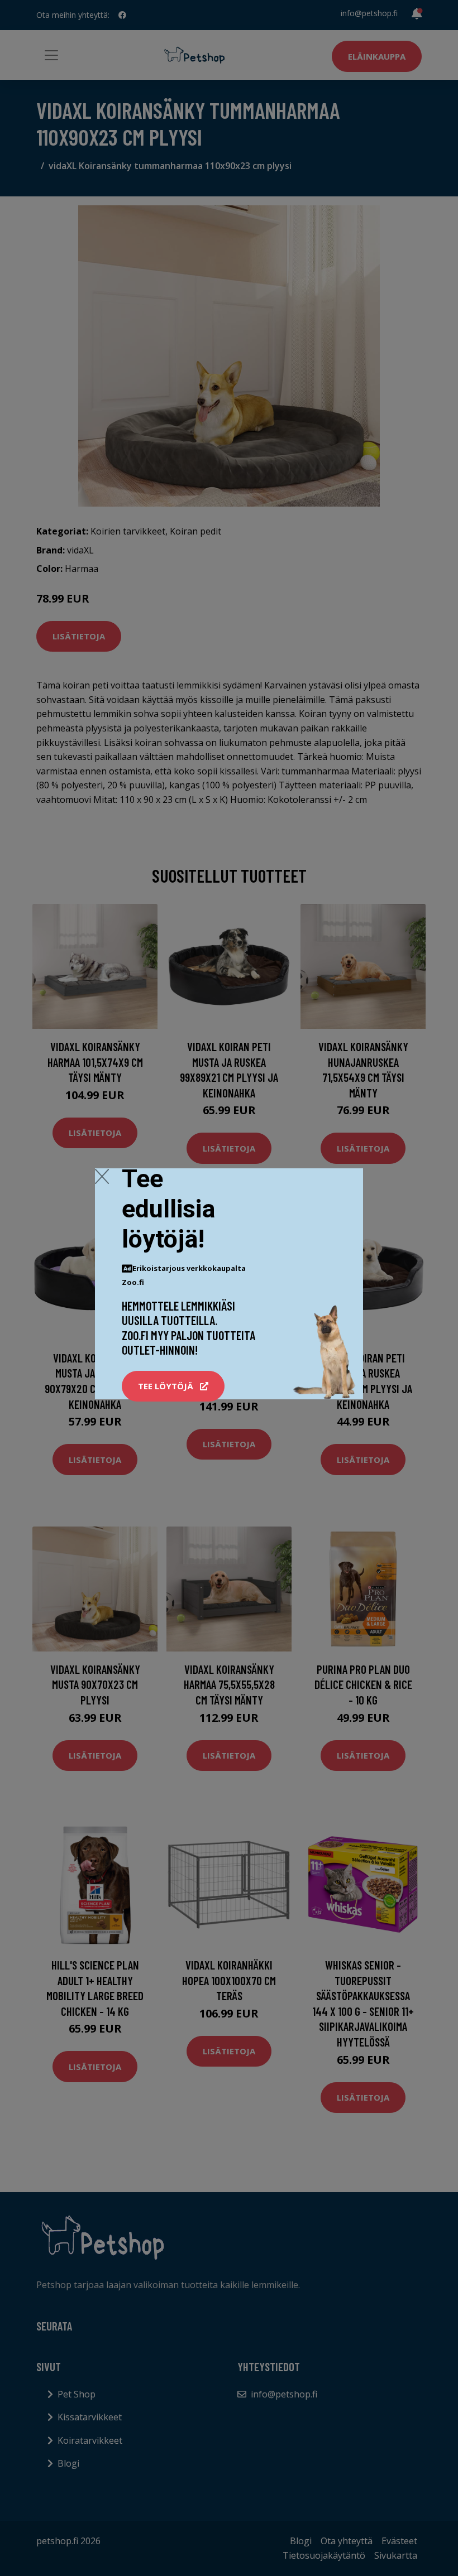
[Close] (102, 1176)
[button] (173, 1386)
